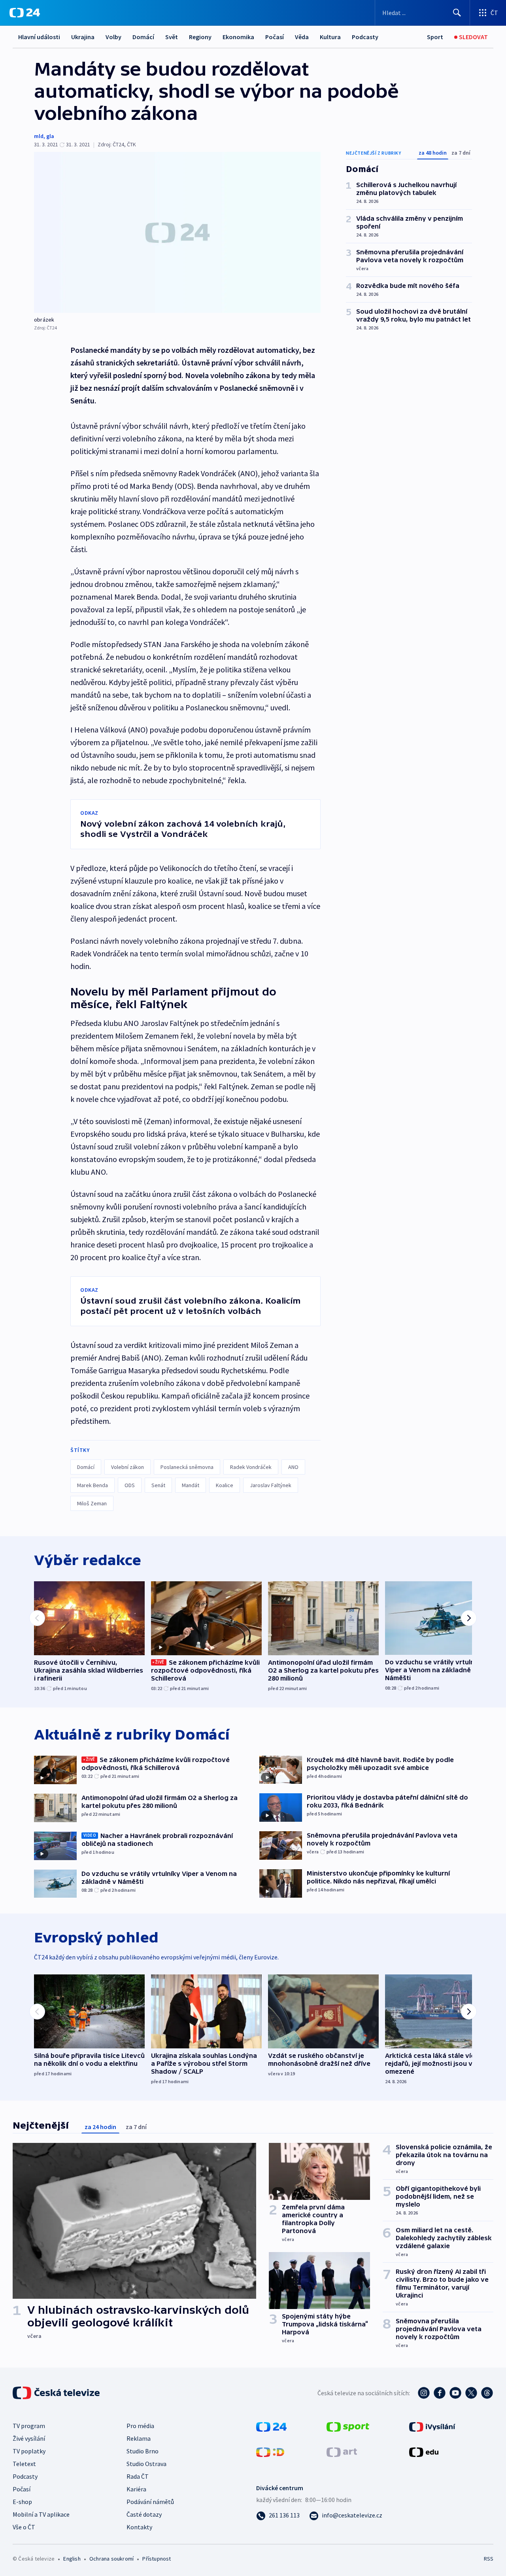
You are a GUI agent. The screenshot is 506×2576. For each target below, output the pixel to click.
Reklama (139, 2438)
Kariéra (136, 2489)
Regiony (200, 37)
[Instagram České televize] (424, 2393)
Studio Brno (143, 2451)
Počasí (275, 37)
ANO (293, 1467)
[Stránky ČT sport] (348, 2426)
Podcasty (365, 37)
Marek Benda (93, 1485)
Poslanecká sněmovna (187, 1467)
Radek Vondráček (251, 1467)
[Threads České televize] (487, 2393)
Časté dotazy (144, 2514)
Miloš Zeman (92, 1503)
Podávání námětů (150, 2502)
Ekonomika (238, 37)
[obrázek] (177, 232)
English (72, 2559)
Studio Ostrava (146, 2464)
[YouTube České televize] (455, 2393)
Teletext (24, 2464)
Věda (302, 37)
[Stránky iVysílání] (432, 2426)
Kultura (330, 37)
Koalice (225, 1485)
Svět (172, 37)
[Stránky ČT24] (271, 2426)
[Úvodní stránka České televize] (57, 2393)
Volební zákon (127, 1467)
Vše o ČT (24, 2527)
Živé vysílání (29, 2438)
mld (39, 136)
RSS (489, 2559)
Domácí (143, 37)
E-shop (22, 2502)
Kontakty (139, 2527)
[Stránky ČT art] (342, 2451)
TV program (29, 2426)
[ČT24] (25, 13)
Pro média (140, 2426)
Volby (113, 37)
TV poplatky (29, 2451)
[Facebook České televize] (440, 2393)
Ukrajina (83, 37)
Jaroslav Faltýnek (271, 1485)
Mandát (191, 1485)
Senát (158, 1485)
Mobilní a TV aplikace (41, 2514)
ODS (130, 1485)
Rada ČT (138, 2476)
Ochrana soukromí (111, 2559)
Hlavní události (39, 37)
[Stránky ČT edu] (424, 2451)
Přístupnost (157, 2559)
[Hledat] (457, 13)
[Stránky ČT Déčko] (270, 2451)
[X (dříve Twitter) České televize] (471, 2393)
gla (50, 136)
